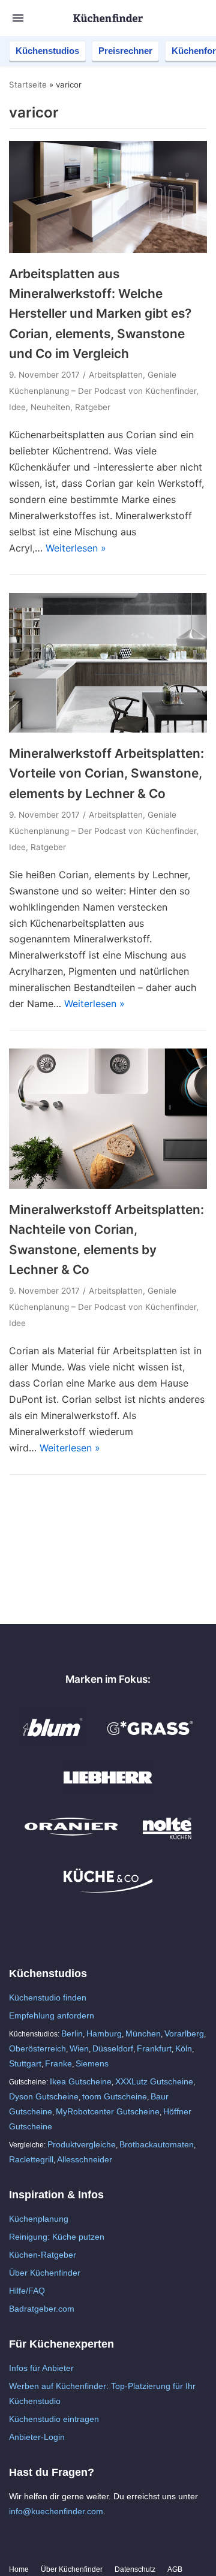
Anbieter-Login (37, 2437)
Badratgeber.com (42, 2309)
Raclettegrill (31, 2159)
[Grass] (150, 1740)
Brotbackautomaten (157, 2144)
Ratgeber (93, 407)
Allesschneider (85, 2159)
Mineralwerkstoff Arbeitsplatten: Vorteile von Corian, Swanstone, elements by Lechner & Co (106, 773)
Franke (58, 2063)
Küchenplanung (39, 2219)
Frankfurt (154, 2048)
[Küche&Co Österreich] (108, 1890)
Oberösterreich (37, 2048)
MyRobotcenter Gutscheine (108, 2111)
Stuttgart (25, 2063)
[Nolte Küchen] (167, 1840)
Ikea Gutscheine (81, 2081)
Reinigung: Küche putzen (57, 2237)
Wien (79, 2048)
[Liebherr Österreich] (108, 1790)
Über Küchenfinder (45, 2273)
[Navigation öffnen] (18, 18)
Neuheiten (50, 407)
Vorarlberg (184, 2033)
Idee (17, 407)
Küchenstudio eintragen (54, 2419)
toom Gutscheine (115, 2096)
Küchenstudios (47, 51)
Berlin (72, 2033)
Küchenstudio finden (48, 1997)
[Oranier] (71, 1840)
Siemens (92, 2063)
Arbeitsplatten (116, 375)
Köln (184, 2048)
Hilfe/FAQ (27, 2291)
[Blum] (53, 1740)
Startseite (28, 85)
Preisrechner (125, 51)
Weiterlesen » (76, 548)
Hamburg (104, 2033)
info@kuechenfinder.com (56, 2511)
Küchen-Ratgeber (43, 2255)
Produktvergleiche (82, 2144)
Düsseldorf (113, 2048)
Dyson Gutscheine (44, 2096)
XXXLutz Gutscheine (154, 2081)
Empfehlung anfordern (52, 2015)
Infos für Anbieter (41, 2368)
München (143, 2033)
